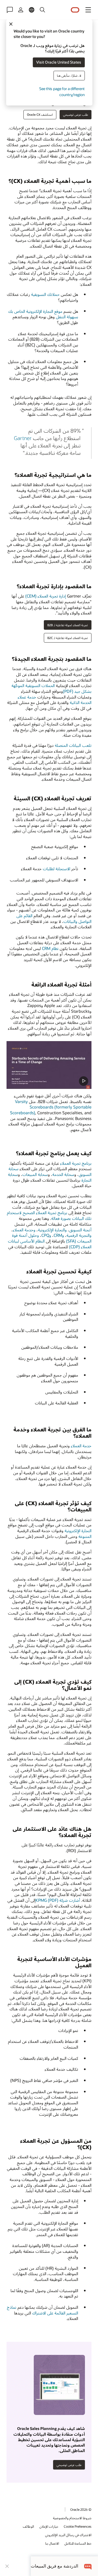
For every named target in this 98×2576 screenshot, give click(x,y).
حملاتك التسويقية (45, 294)
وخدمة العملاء (24, 1230)
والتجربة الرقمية (79, 1235)
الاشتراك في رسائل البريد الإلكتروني (68, 2535)
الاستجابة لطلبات (56, 869)
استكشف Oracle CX (40, 115)
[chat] (88, 2566)
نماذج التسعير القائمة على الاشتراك (42, 2310)
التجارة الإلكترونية (78, 1531)
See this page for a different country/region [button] (62, 92)
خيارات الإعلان (49, 2526)
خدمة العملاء (81, 1446)
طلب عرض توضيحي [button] (76, 115)
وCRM (59, 1235)
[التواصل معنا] (10, 10)
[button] (88, 10)
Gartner (23, 438)
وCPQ (46, 1235)
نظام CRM (50, 948)
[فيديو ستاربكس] (49, 1065)
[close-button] (7, 2566)
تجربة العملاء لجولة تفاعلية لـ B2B (68, 625)
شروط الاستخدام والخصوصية (72, 2518)
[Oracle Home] (75, 10)
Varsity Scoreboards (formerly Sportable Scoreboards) (51, 1107)
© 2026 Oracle (81, 2509)
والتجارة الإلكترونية (52, 1230)
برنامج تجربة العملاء (76, 1163)
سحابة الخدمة (63, 1174)
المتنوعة (85, 1536)
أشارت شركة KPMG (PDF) (58, 1900)
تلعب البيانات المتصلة (73, 745)
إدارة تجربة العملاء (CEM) (46, 596)
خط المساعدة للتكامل (78, 2543)
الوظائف (28, 2526)
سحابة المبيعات (35, 1174)
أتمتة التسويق (80, 1230)
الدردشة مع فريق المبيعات (54, 2566)
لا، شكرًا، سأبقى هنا (69, 75)
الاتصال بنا (52, 2543)
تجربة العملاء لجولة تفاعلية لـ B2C (68, 638)
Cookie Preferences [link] (78, 2526)
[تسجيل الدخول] (21, 10)
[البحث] (42, 10)
